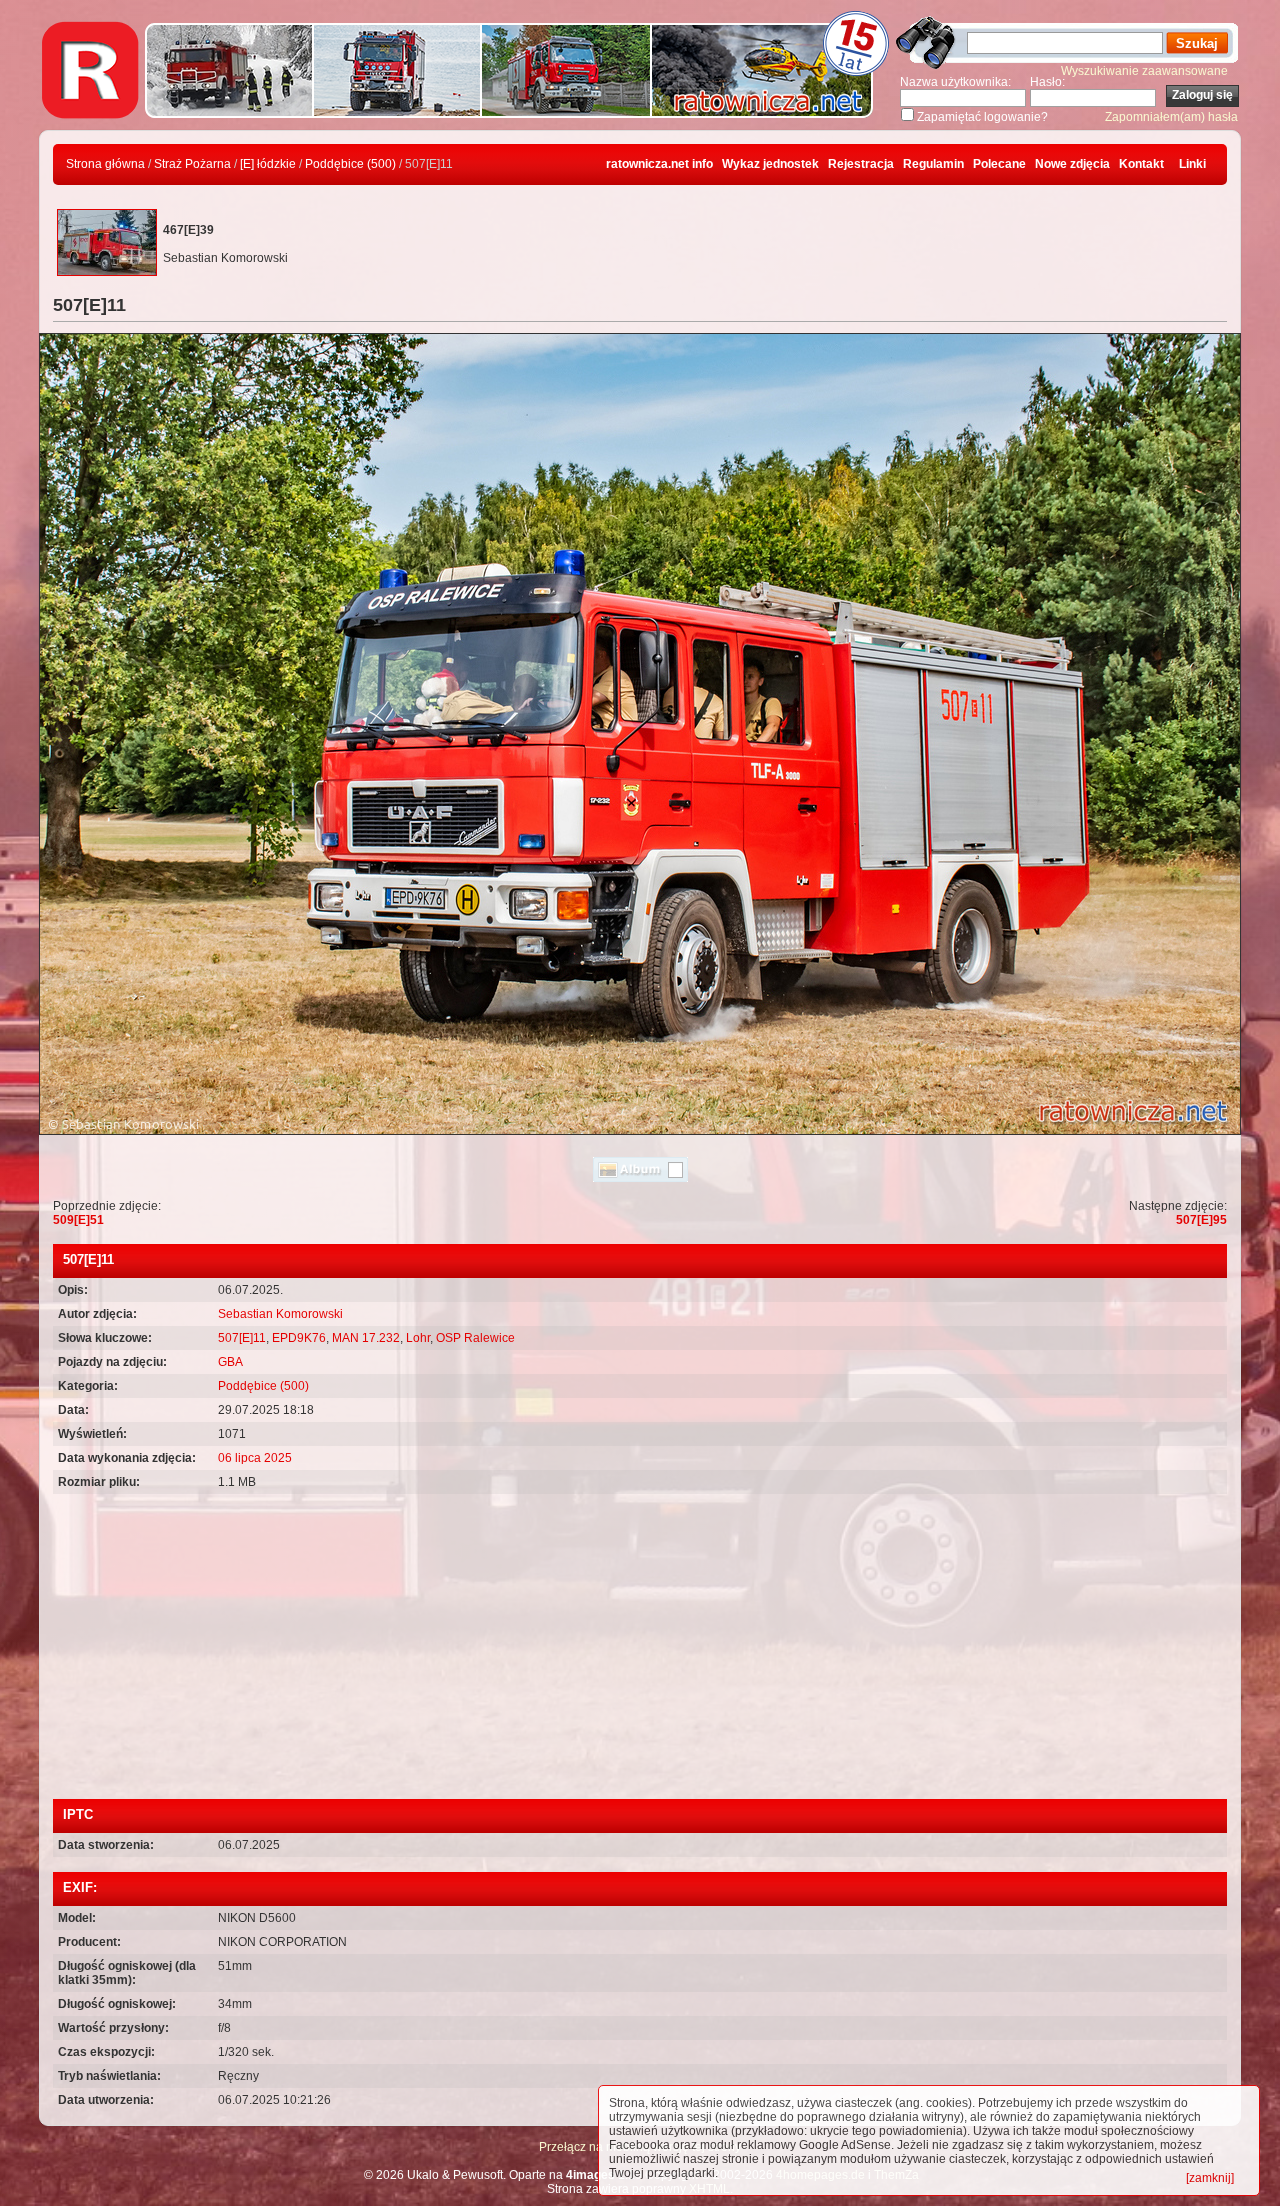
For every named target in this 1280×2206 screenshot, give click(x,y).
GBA (230, 1362)
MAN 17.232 (366, 1338)
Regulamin (933, 164)
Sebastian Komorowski (280, 1314)
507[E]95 (1201, 1220)
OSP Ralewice (475, 1338)
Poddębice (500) (350, 164)
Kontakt (1141, 164)
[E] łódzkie (268, 164)
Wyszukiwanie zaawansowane (1144, 71)
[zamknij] (1210, 2178)
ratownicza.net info (659, 164)
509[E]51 (78, 1220)
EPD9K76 (299, 1338)
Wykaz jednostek (770, 164)
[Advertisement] (640, 1649)
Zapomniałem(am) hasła (1171, 117)
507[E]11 (242, 1338)
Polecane (999, 164)
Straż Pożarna (192, 164)
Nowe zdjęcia (1072, 164)
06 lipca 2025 (255, 1458)
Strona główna (105, 164)
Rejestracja (861, 164)
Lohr (418, 1338)
